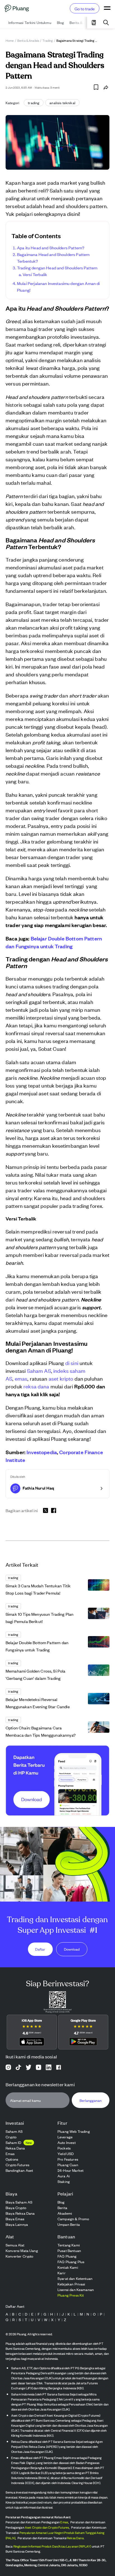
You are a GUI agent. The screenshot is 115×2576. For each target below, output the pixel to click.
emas (21, 1378)
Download (72, 1949)
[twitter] (45, 1511)
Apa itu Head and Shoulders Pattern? (51, 248)
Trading (48, 40)
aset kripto (61, 1378)
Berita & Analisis (28, 40)
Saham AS (39, 1370)
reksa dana (36, 1386)
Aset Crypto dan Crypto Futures (47, 2527)
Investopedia (41, 1452)
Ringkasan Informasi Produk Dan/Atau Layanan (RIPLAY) (52, 2546)
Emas (64, 2522)
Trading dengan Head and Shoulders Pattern (57, 268)
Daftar (40, 1949)
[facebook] (54, 1510)
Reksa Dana (75, 2538)
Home (10, 40)
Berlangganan (91, 2100)
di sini (72, 1363)
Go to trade (85, 8)
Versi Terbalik (35, 274)
